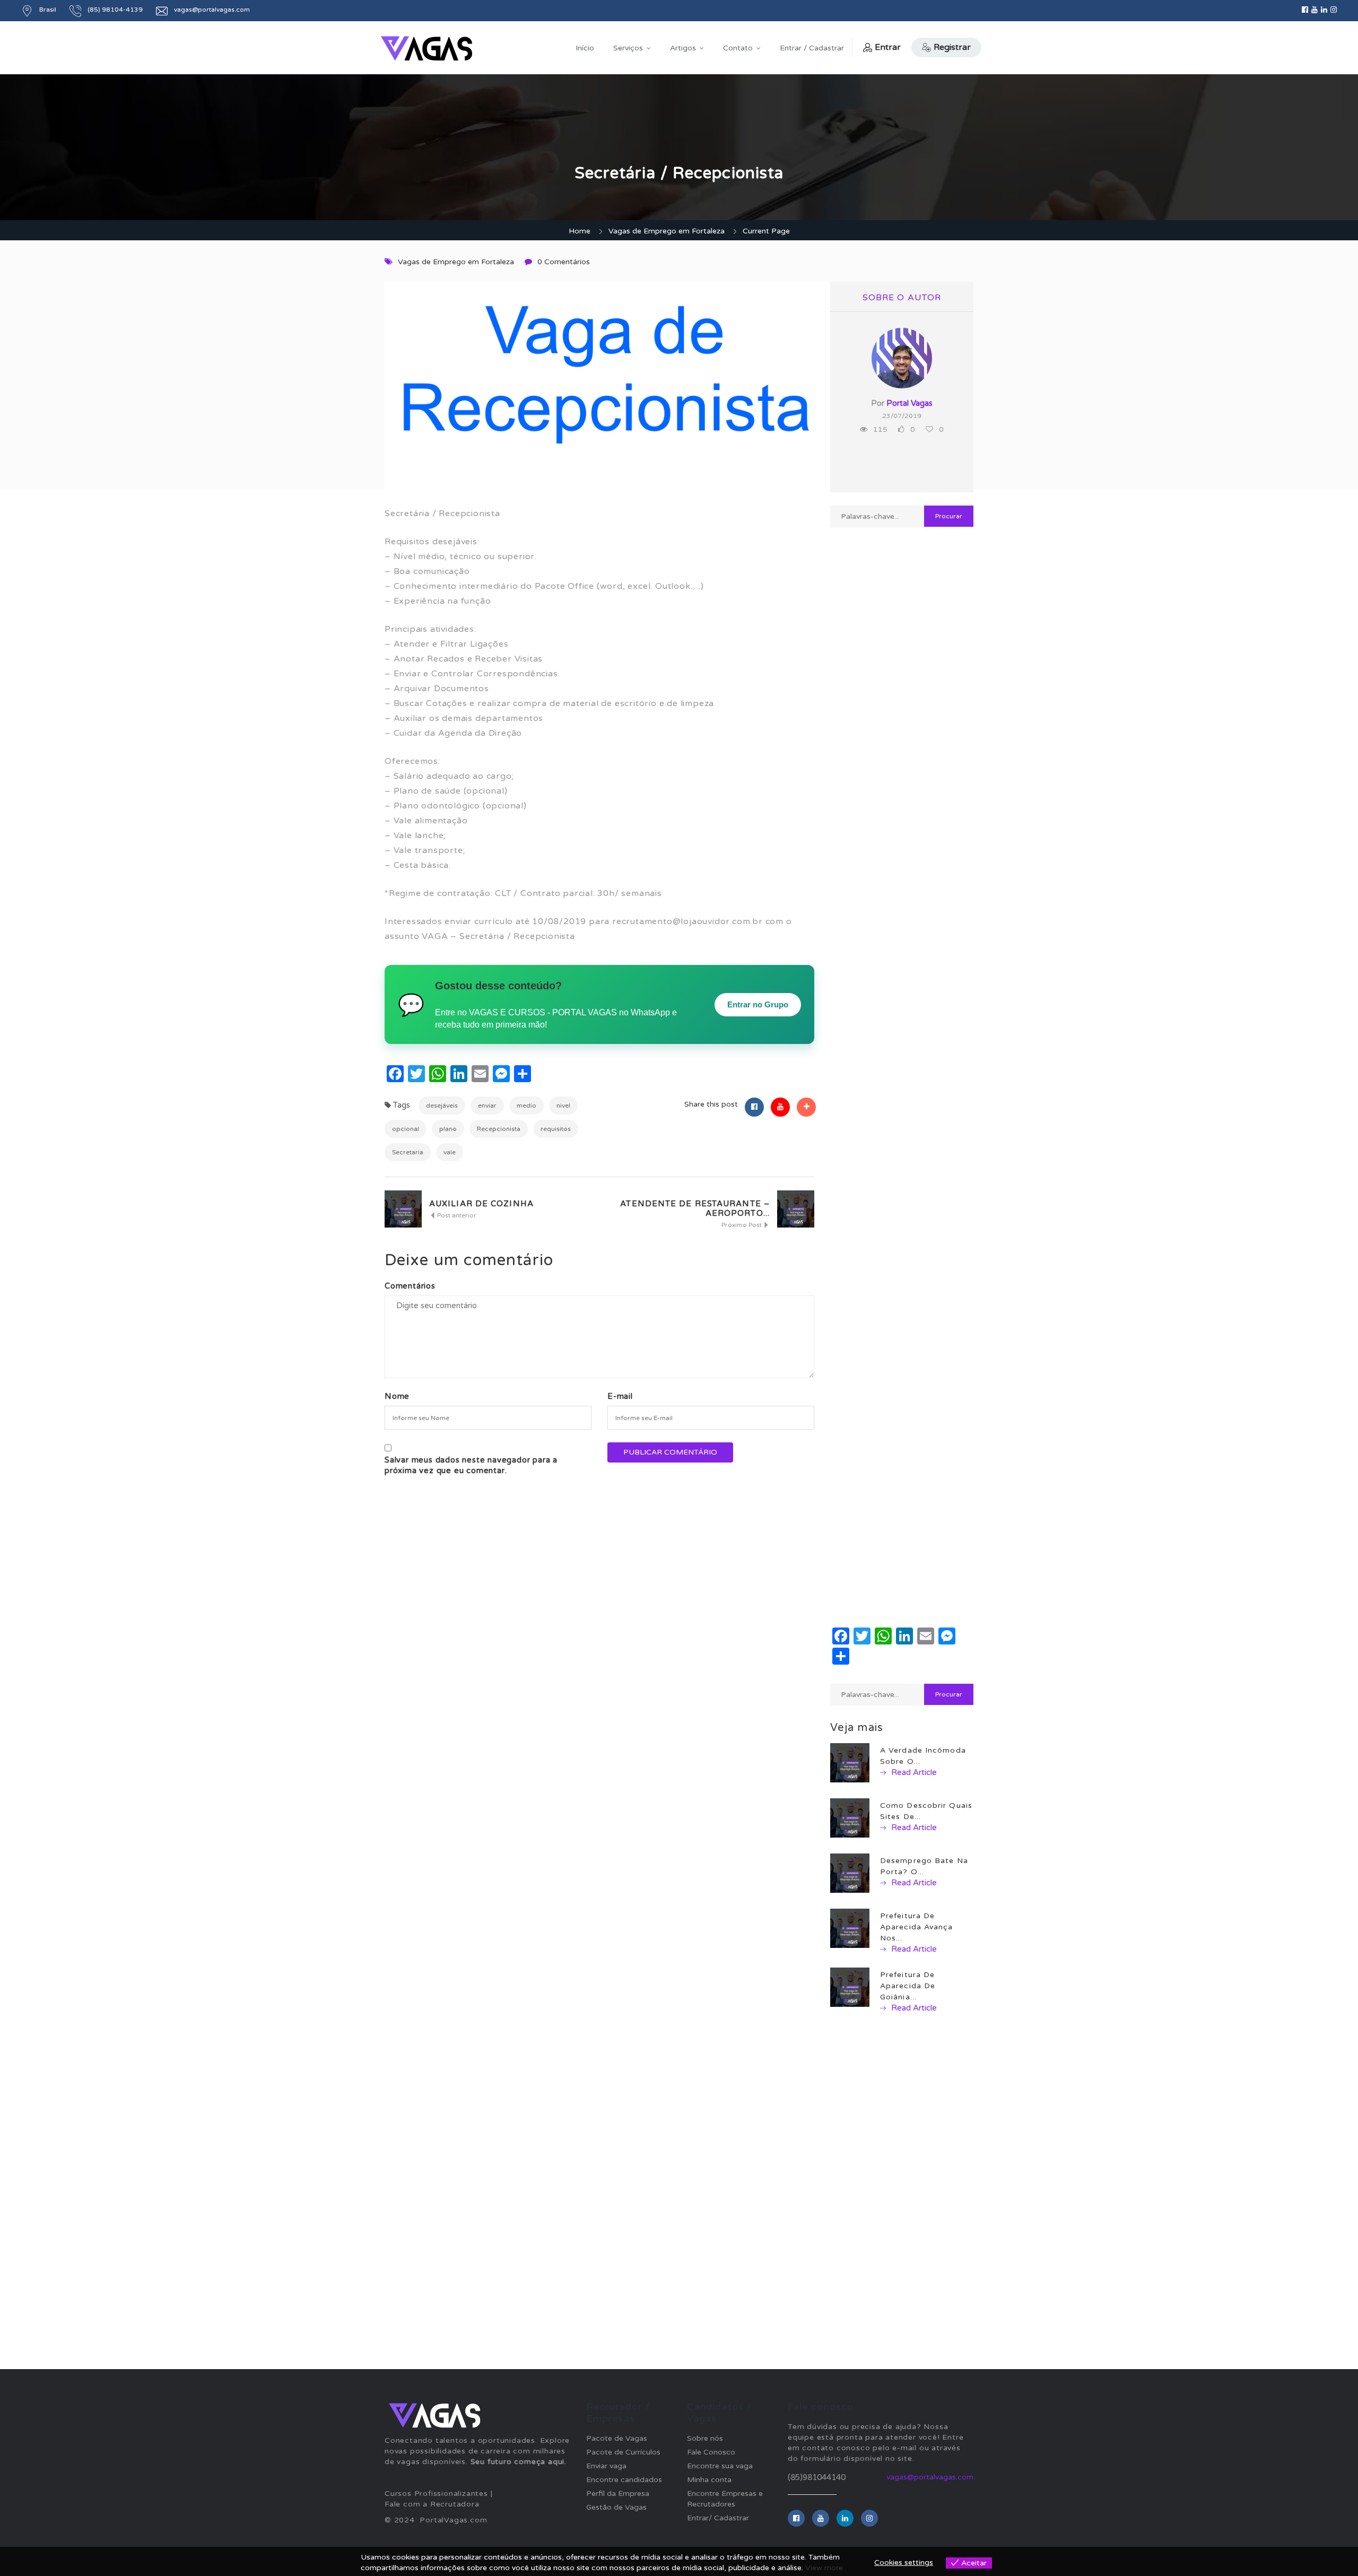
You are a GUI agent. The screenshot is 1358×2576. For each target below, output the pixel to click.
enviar (487, 1106)
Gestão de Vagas (616, 2507)
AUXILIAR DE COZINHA (481, 1204)
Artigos (683, 48)
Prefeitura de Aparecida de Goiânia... (908, 1986)
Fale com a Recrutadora (432, 2504)
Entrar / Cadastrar (812, 48)
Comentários (410, 1286)
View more (824, 2568)
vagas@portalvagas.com (212, 10)
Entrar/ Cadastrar (718, 2518)
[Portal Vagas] (426, 49)
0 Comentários (564, 262)
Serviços (628, 48)
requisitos (556, 1129)
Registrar (952, 47)
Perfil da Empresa (618, 2494)
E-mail (620, 1396)
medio (526, 1106)
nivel (563, 1106)
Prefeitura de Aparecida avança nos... (917, 1927)
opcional (406, 1129)
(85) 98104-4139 (115, 10)
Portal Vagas (909, 403)
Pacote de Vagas (617, 2438)
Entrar (888, 47)
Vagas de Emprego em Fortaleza (667, 231)
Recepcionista (499, 1129)
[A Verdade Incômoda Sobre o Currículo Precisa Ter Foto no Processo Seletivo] (850, 1763)
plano (448, 1129)
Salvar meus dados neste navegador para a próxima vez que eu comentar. (471, 1465)
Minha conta (709, 2480)
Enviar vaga (606, 2466)
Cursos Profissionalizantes (436, 2494)
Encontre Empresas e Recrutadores (725, 2499)
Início (585, 48)
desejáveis (442, 1106)
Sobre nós (705, 2438)
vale (450, 1152)
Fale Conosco (711, 2452)
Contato (738, 48)
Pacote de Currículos (623, 2452)
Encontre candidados (624, 2480)
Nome (397, 1396)
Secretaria (408, 1152)
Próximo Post (742, 1225)
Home (580, 231)
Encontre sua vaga (720, 2466)
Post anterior (456, 1215)
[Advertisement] (902, 910)
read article (913, 1772)
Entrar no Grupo (758, 1004)
